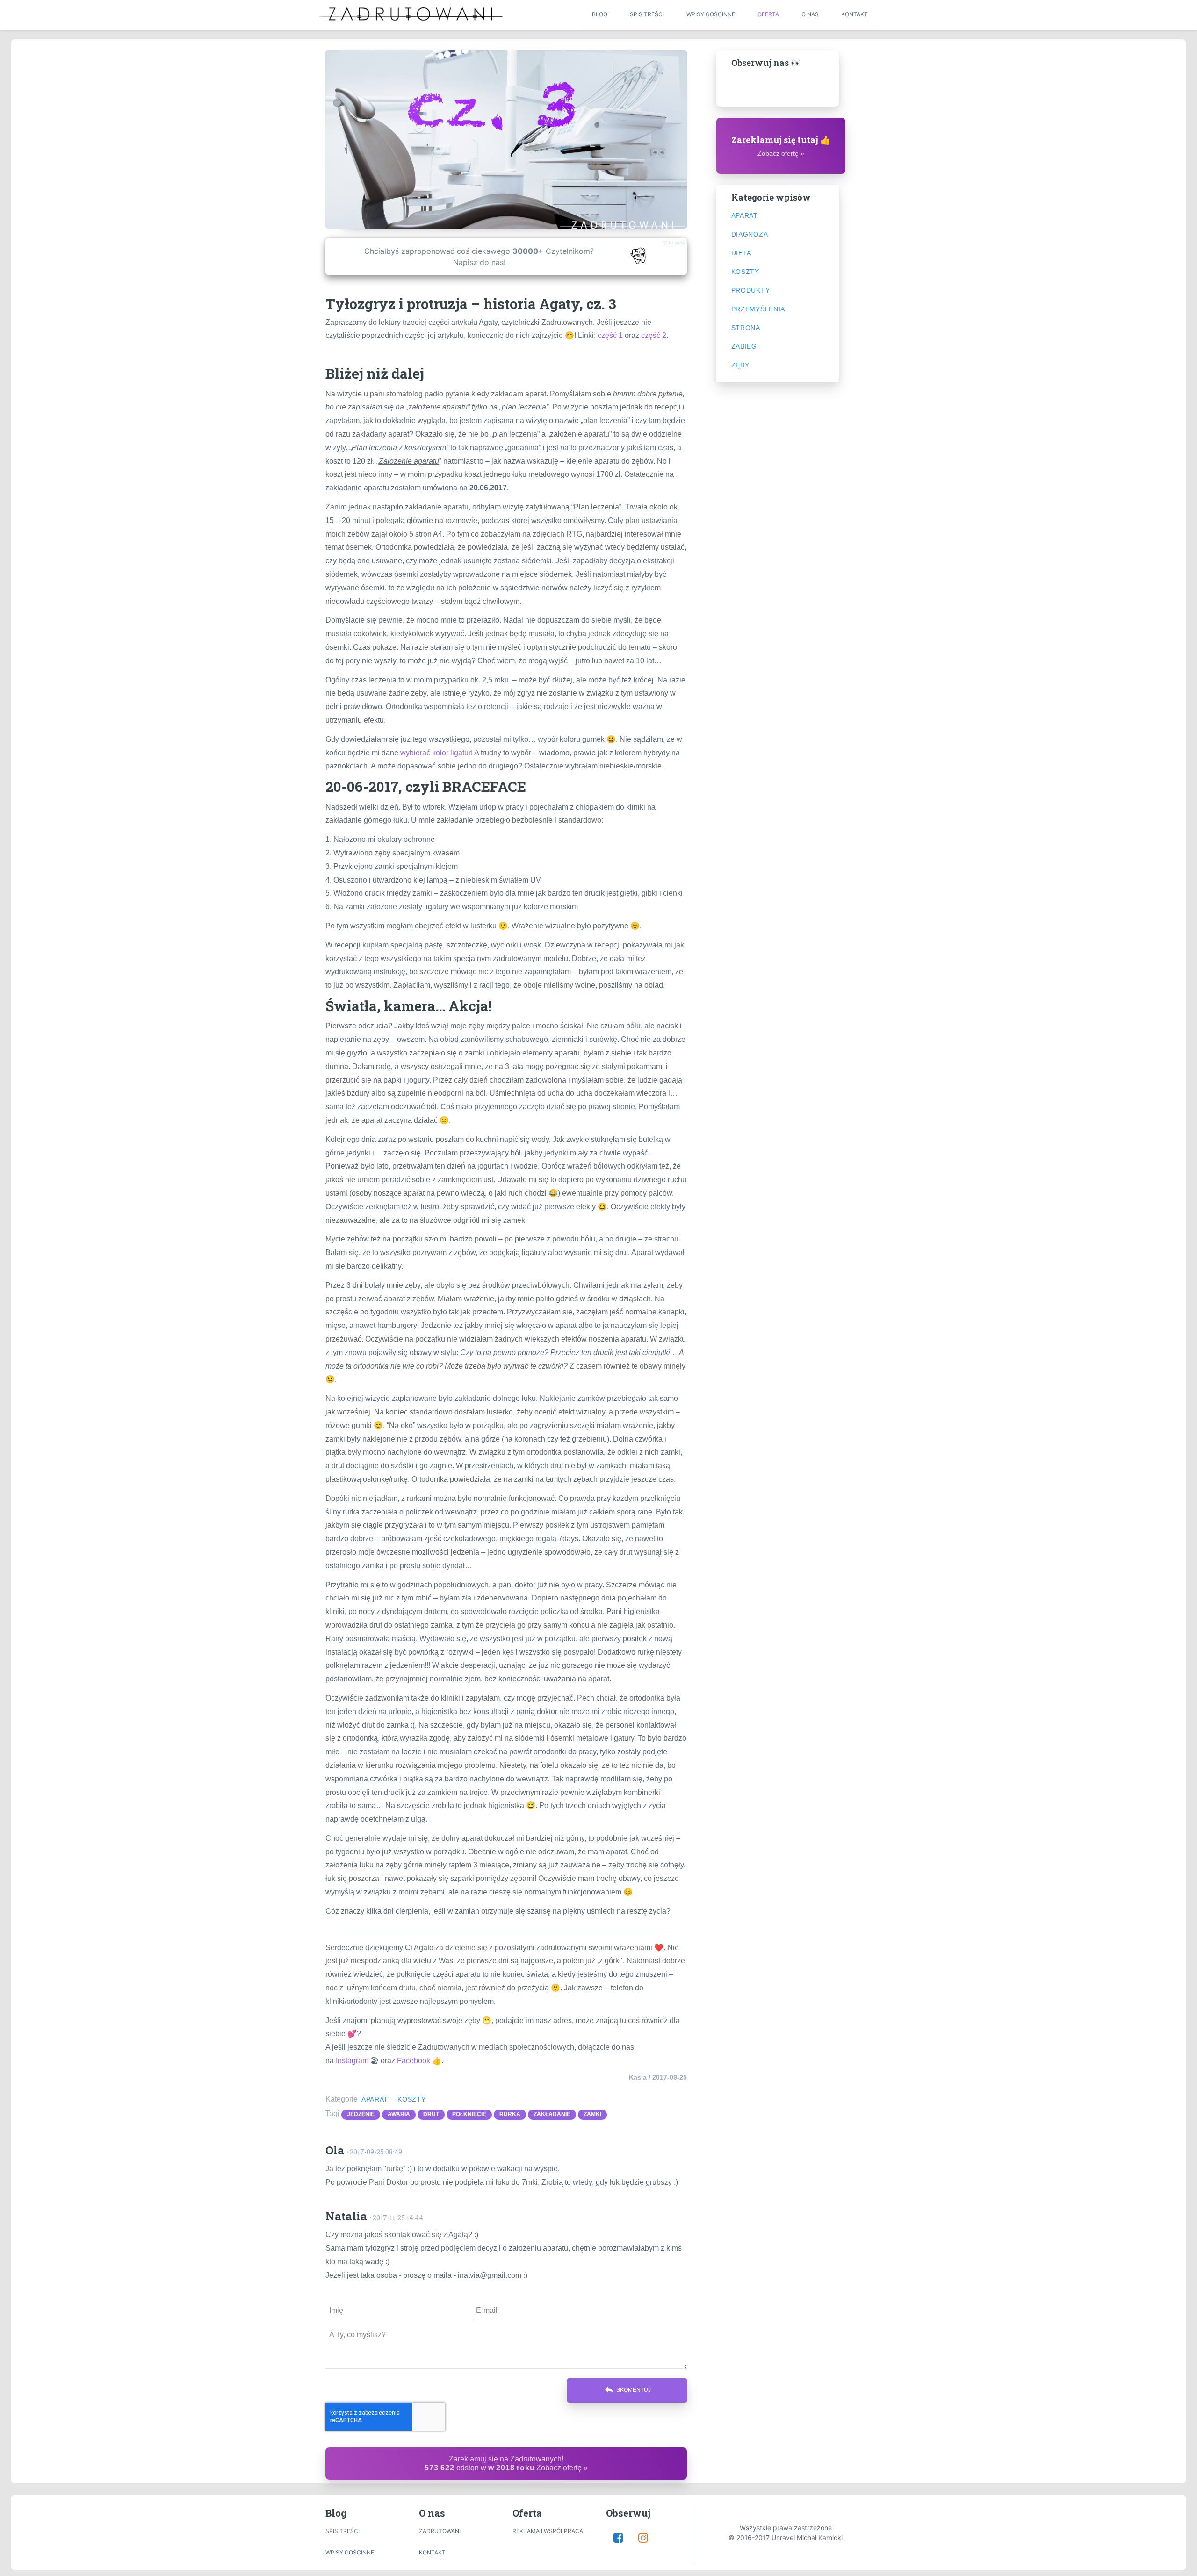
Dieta (742, 253)
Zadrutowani (440, 2531)
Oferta (768, 14)
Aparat (375, 2099)
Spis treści (647, 14)
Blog (600, 14)
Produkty (751, 290)
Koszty (411, 2099)
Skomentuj (627, 2389)
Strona (746, 328)
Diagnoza (750, 234)
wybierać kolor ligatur (436, 753)
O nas (810, 14)
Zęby (740, 365)
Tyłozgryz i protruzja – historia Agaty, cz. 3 (471, 304)
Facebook (414, 2061)
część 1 (610, 335)
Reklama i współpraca (548, 2531)
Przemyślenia (758, 309)
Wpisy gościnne (711, 14)
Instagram (352, 2061)
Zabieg (744, 346)
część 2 (654, 335)
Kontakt (854, 14)
